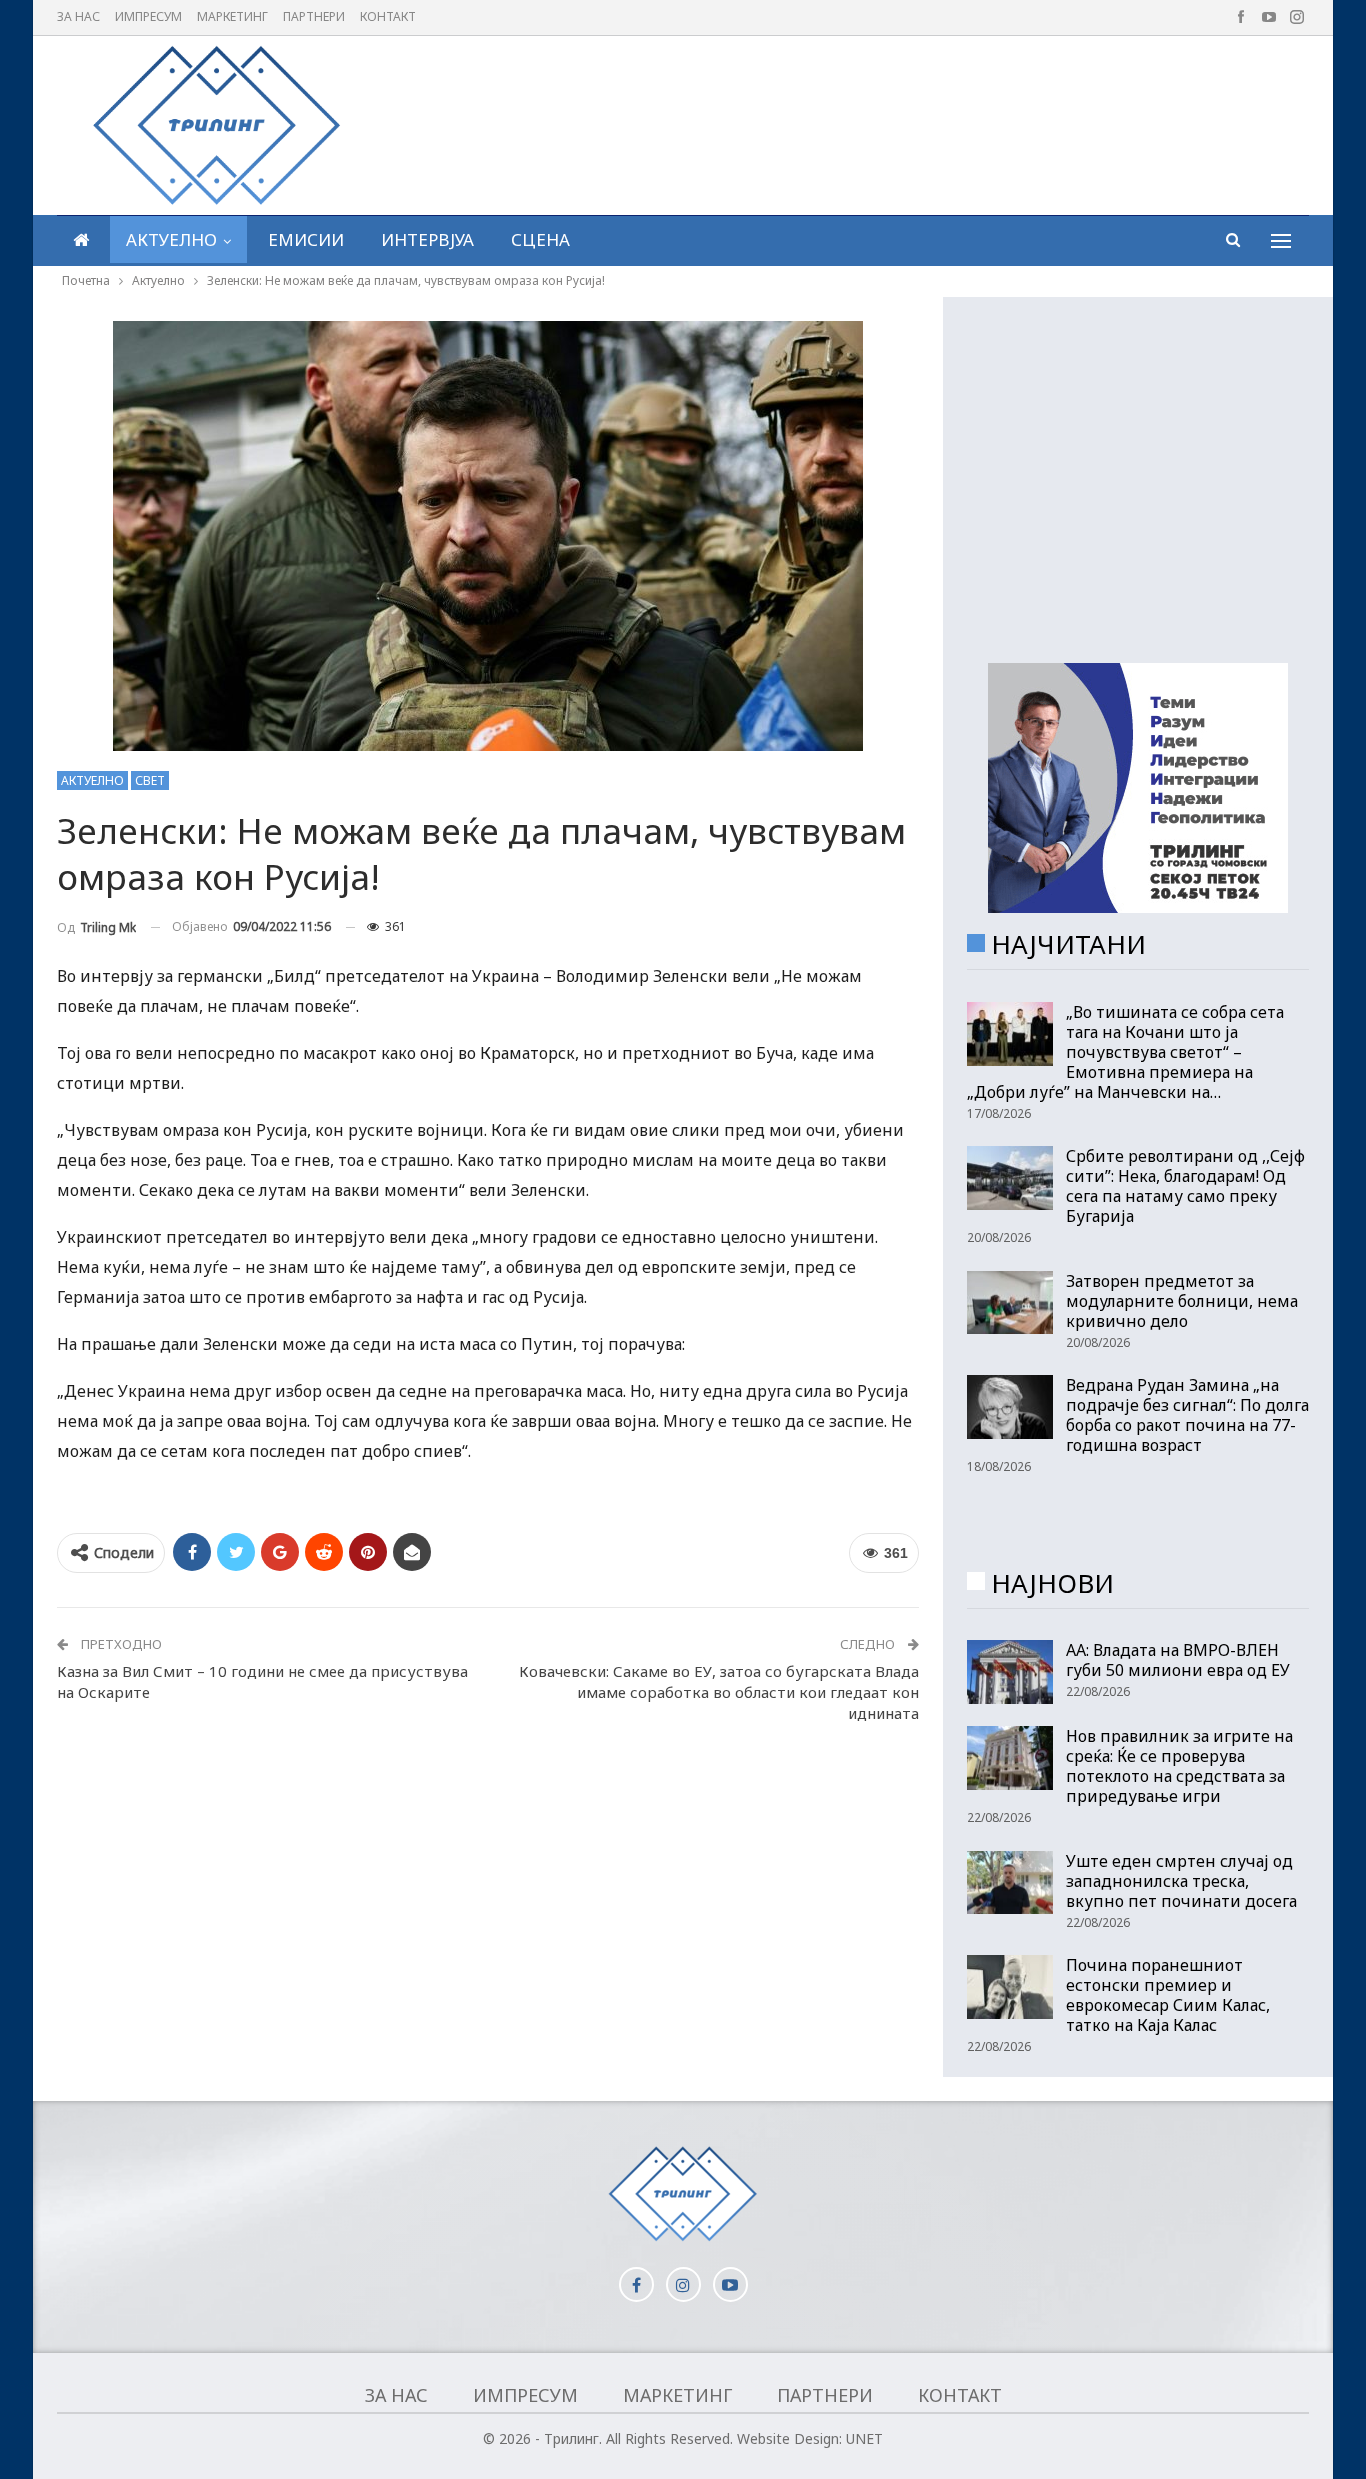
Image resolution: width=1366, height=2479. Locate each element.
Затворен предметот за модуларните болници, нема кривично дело (1182, 1301)
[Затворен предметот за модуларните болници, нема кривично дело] (1010, 1303)
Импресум (148, 16)
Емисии (306, 239)
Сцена (540, 239)
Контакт (388, 16)
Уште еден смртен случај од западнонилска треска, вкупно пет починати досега (1181, 1881)
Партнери (314, 16)
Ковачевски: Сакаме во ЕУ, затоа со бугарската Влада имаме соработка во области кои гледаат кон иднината (719, 1692)
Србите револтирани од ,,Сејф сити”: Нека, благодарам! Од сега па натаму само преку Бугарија (1185, 1186)
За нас (78, 16)
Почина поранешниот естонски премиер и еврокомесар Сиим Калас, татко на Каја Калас (1168, 1995)
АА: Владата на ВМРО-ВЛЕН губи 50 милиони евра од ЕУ (1178, 1660)
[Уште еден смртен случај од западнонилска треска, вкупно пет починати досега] (1010, 1883)
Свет (150, 780)
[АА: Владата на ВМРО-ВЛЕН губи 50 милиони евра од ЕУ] (1010, 1672)
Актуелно (171, 239)
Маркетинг (232, 16)
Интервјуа (427, 239)
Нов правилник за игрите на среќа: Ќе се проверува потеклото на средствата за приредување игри (1179, 1766)
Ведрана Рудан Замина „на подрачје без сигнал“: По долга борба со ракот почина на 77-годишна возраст (1187, 1415)
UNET (864, 2438)
